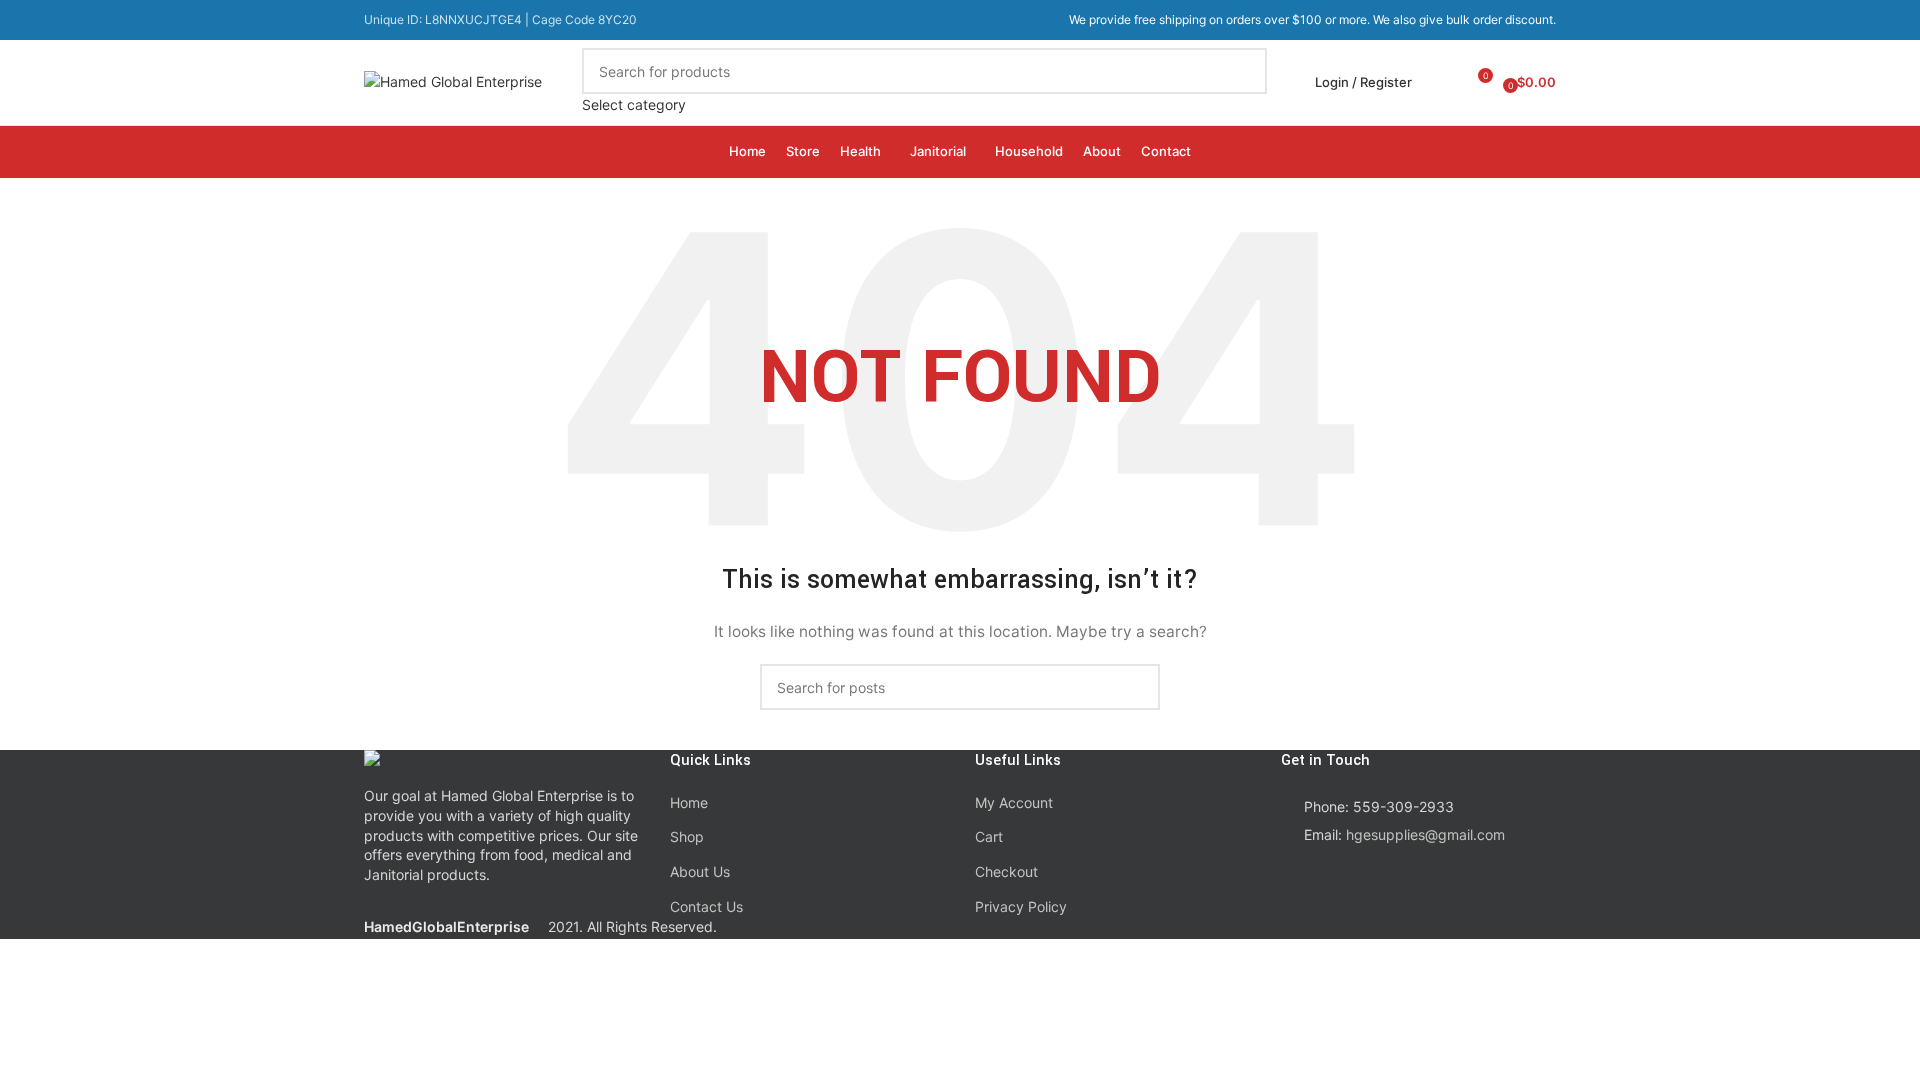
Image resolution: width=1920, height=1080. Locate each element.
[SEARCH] (1244, 82)
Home (689, 802)
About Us (700, 871)
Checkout (1006, 871)
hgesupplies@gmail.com (1425, 834)
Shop (687, 836)
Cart (989, 836)
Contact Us (706, 906)
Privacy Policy (1021, 906)
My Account (1014, 802)
